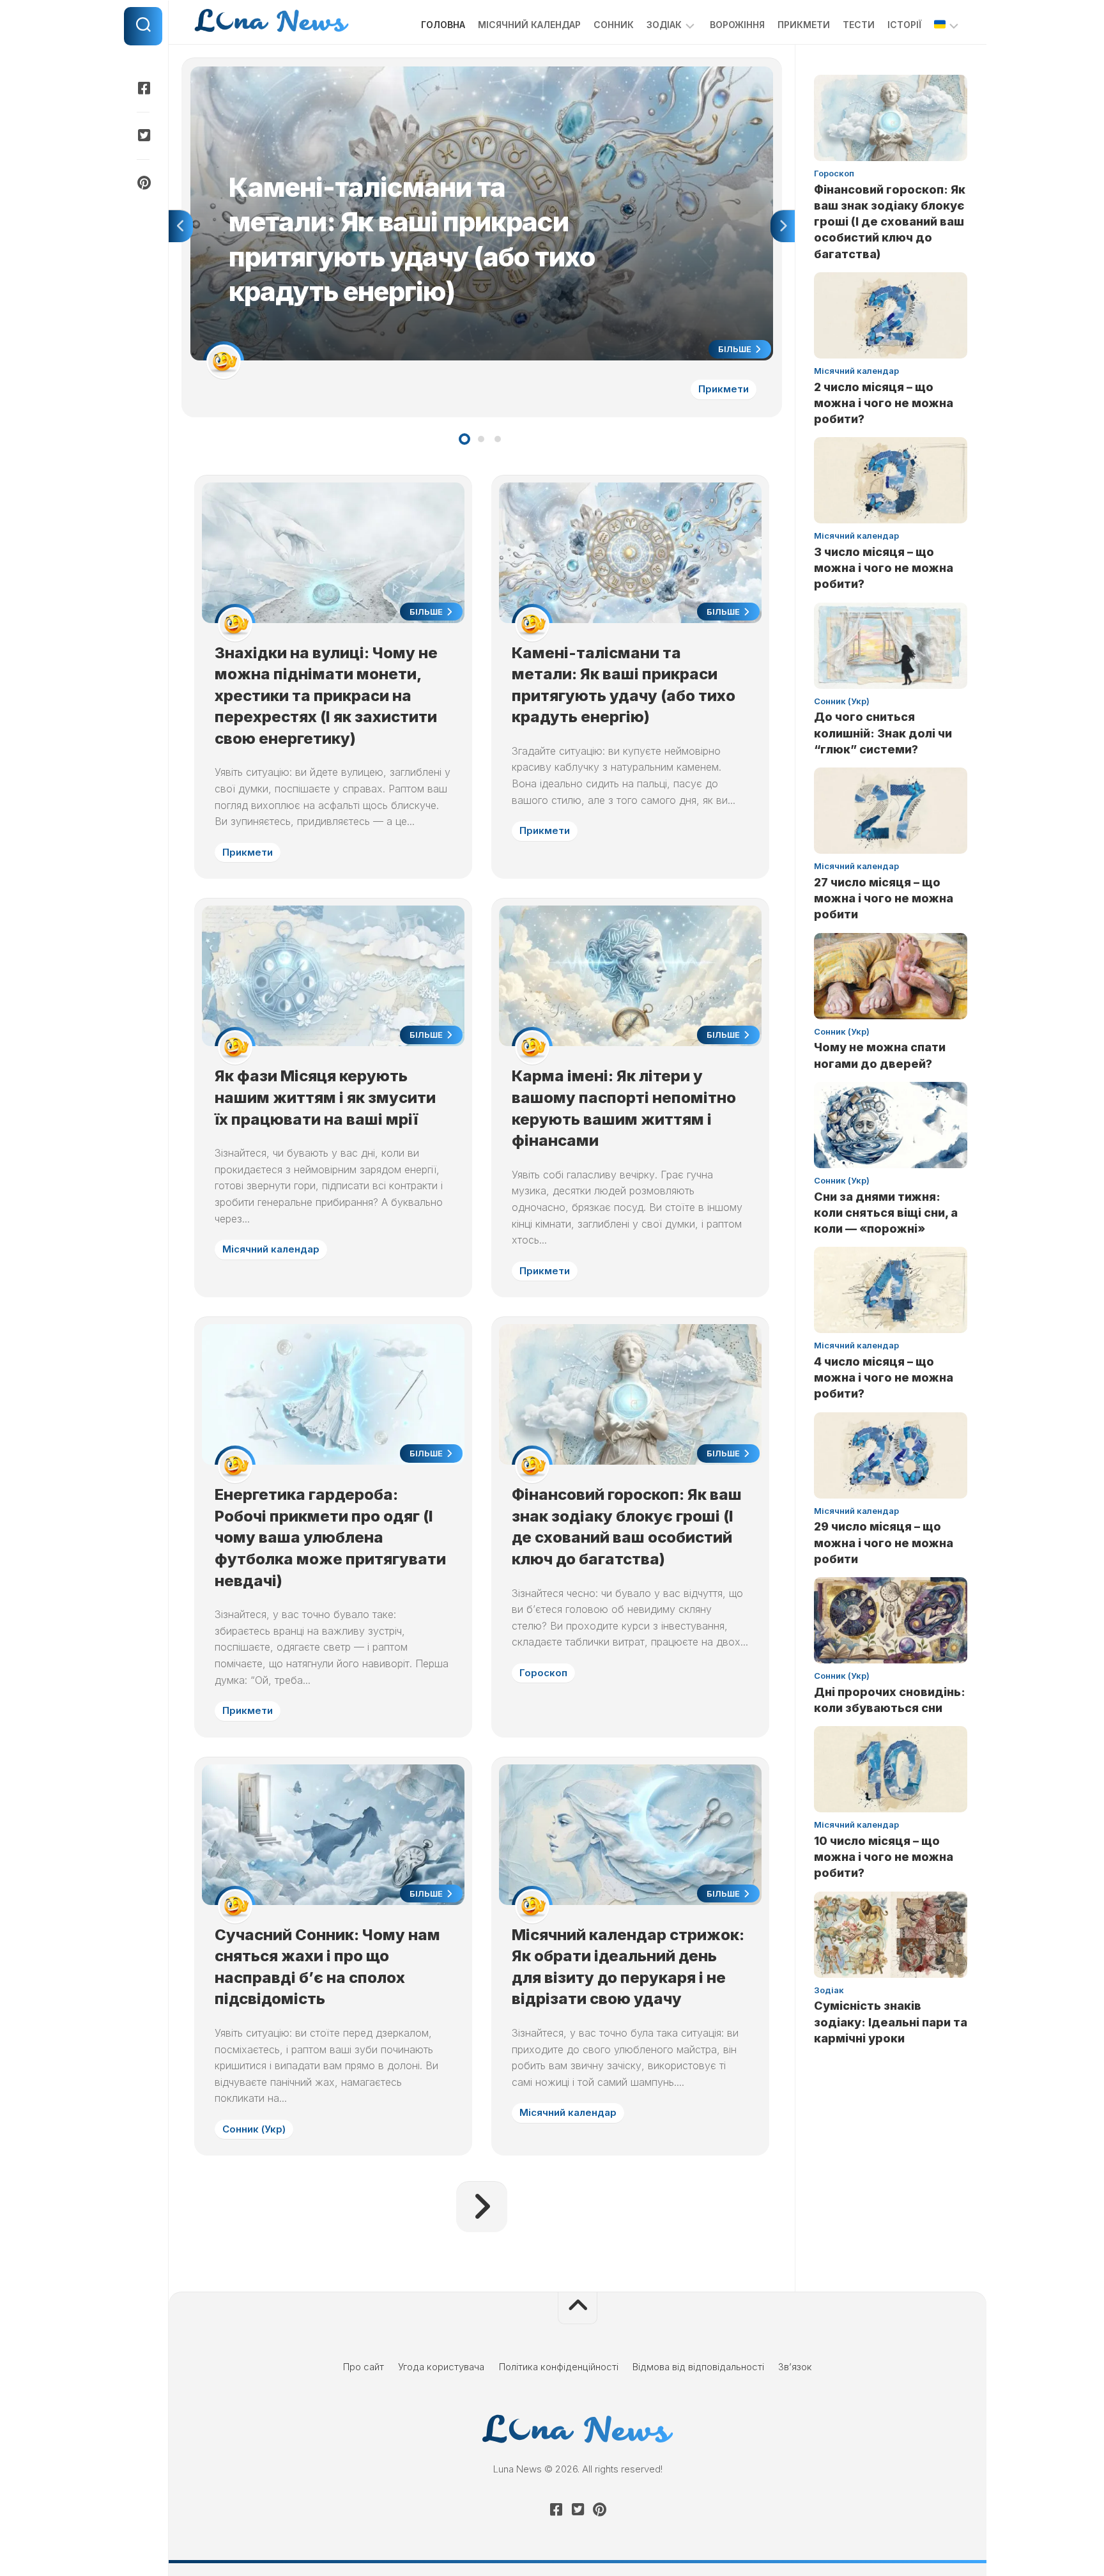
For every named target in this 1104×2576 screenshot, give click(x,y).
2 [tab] (481, 439)
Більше (736, 349)
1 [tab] (464, 439)
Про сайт (364, 2367)
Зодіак (664, 25)
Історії (904, 25)
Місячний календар (529, 25)
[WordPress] (143, 135)
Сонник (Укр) (254, 2129)
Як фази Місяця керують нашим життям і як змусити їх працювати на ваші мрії (325, 1097)
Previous (181, 226)
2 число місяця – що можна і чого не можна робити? (884, 403)
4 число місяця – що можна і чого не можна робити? (884, 1377)
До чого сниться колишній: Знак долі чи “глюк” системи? (883, 733)
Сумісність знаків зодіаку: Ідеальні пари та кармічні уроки (891, 2022)
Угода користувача (441, 2367)
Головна (443, 25)
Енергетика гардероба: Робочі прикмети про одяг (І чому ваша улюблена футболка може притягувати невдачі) (330, 1537)
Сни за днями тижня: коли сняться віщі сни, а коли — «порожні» (886, 1213)
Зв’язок (795, 2367)
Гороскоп (543, 1673)
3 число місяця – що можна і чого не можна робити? (884, 568)
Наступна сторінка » (482, 2207)
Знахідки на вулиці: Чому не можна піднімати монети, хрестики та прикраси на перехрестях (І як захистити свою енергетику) (326, 696)
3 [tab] (498, 439)
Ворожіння (737, 25)
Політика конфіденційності (559, 2367)
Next (783, 226)
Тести (859, 25)
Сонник (614, 25)
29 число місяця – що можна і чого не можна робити (884, 1542)
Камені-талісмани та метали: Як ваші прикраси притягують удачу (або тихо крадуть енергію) (401, 73)
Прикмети (804, 25)
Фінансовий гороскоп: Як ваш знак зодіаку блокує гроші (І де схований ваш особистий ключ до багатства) (890, 222)
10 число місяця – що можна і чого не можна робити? (884, 1857)
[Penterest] (143, 183)
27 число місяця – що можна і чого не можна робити (884, 898)
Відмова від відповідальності (698, 2367)
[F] (143, 88)
